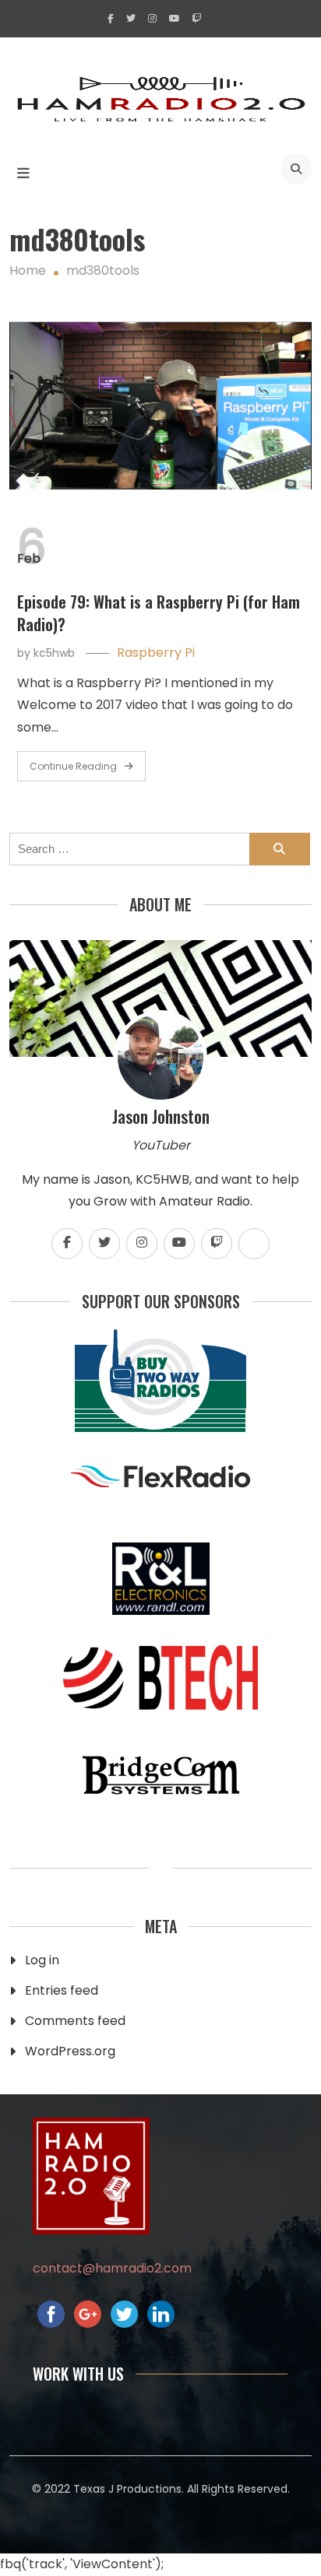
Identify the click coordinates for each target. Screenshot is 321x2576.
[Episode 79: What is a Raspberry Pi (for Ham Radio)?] (160, 406)
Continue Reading (73, 766)
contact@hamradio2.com (112, 2268)
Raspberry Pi (156, 653)
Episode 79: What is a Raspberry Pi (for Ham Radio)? (159, 613)
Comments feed (75, 2021)
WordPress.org (70, 2051)
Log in (42, 1960)
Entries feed (62, 1990)
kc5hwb (54, 653)
